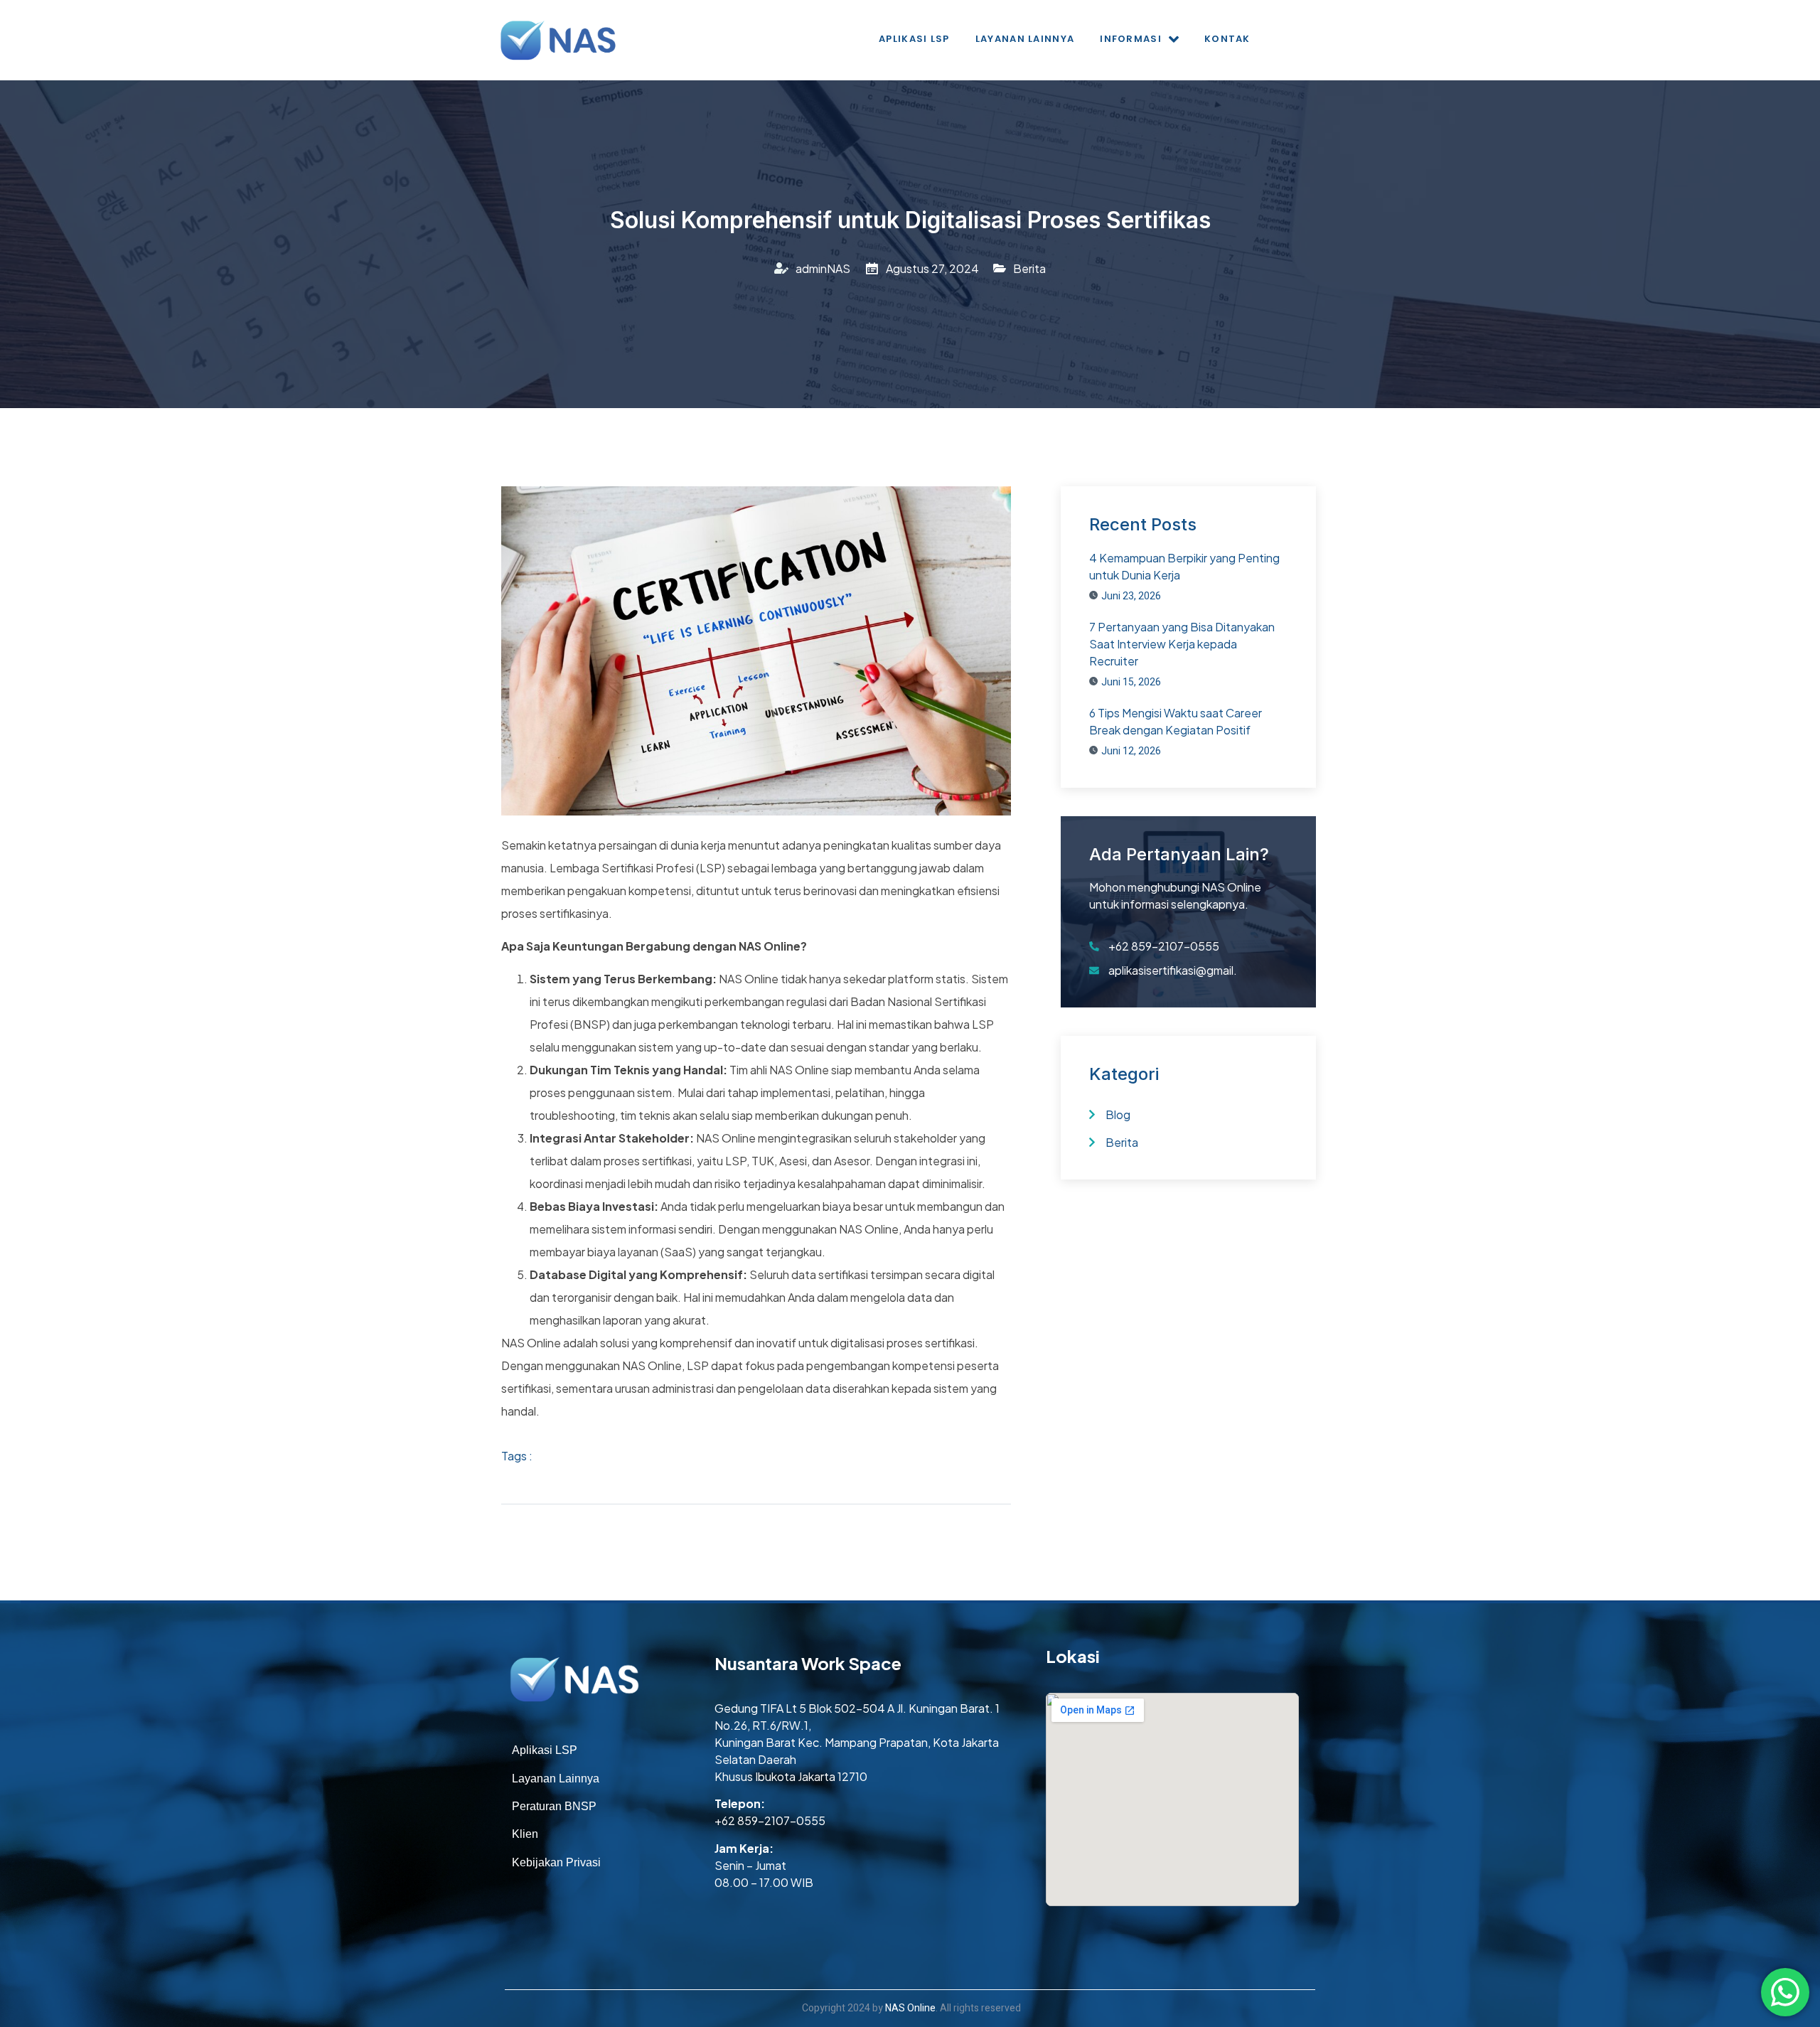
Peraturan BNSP (554, 1806)
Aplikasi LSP (914, 39)
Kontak (1227, 39)
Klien (525, 1834)
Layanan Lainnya (1025, 39)
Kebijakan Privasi (556, 1862)
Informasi (1131, 39)
